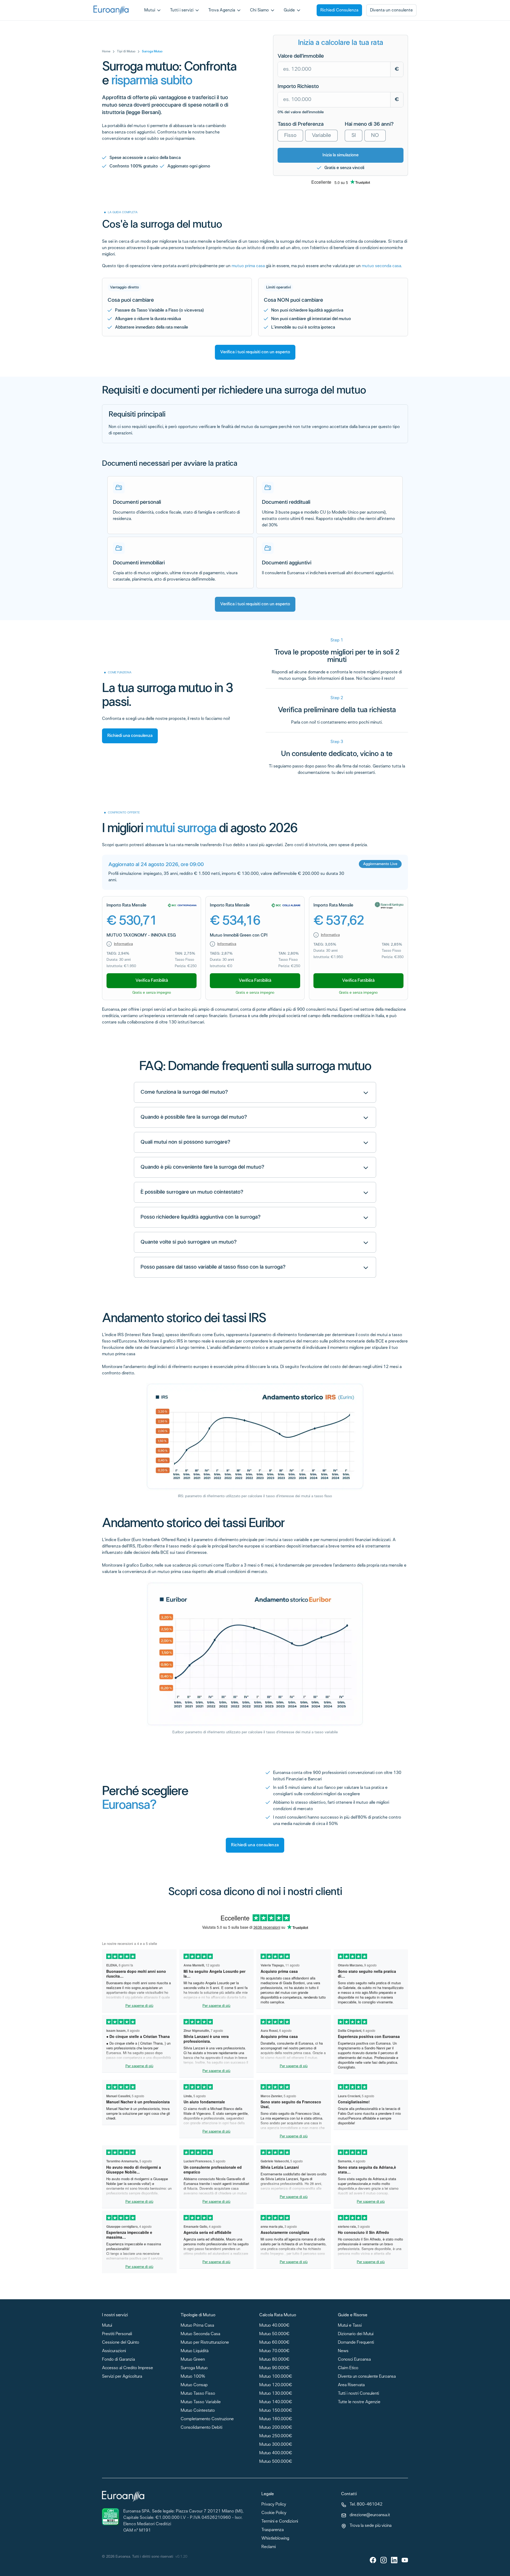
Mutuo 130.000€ (276, 2394)
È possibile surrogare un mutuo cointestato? (192, 1192)
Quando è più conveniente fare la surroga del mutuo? (202, 1167)
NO (375, 136)
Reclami (269, 2547)
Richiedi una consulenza (130, 736)
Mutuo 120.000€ (276, 2385)
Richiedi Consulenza (339, 10)
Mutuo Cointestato (198, 2411)
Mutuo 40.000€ (274, 2326)
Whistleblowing (275, 2539)
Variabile (321, 136)
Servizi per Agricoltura (122, 2377)
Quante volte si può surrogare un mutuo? (189, 1242)
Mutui (150, 10)
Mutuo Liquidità (195, 2351)
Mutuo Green (193, 2360)
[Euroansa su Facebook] (373, 2560)
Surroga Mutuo (194, 2368)
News (343, 2351)
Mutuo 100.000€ (276, 2377)
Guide (289, 10)
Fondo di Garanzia (118, 2360)
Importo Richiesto (298, 87)
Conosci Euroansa (354, 2360)
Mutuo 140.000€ (276, 2402)
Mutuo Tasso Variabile (201, 2402)
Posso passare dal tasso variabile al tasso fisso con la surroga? (213, 1267)
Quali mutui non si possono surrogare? (185, 1142)
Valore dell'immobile (301, 56)
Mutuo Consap (194, 2385)
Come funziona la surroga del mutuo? (184, 1092)
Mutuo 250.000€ (276, 2436)
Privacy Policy (274, 2505)
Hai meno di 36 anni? (369, 124)
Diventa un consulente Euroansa (367, 2377)
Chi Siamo (259, 10)
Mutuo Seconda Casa (200, 2334)
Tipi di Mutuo (126, 52)
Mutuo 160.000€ (276, 2419)
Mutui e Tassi (350, 2326)
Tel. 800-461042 (366, 2505)
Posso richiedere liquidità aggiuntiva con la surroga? (201, 1217)
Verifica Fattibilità (152, 981)
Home (106, 52)
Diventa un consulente (391, 10)
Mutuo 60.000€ (274, 2343)
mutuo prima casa (248, 266)
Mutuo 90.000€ (274, 2368)
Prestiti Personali (117, 2334)
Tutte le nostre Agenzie (359, 2402)
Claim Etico (348, 2368)
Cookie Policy (274, 2513)
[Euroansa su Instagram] (384, 2560)
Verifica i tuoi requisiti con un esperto (255, 352)
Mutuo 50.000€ (274, 2334)
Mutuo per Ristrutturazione (205, 2343)
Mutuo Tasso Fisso (198, 2394)
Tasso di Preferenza (301, 124)
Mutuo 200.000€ (276, 2428)
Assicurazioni (114, 2351)
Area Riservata (351, 2385)
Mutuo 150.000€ (276, 2411)
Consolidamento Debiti (201, 2428)
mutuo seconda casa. (382, 266)
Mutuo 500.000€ (276, 2462)
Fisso (290, 136)
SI (354, 136)
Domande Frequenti (356, 2343)
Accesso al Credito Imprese (127, 2368)
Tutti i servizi (182, 10)
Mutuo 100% (193, 2377)
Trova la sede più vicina (371, 2526)
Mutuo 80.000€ (274, 2360)
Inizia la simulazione (341, 155)
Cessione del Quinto (121, 2343)
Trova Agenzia (222, 10)
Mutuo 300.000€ (276, 2445)
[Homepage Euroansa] (111, 10)
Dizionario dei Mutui (356, 2334)
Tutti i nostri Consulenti (358, 2394)
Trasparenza (273, 2530)
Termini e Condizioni (280, 2522)
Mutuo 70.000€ (274, 2351)
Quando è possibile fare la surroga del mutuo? (194, 1117)
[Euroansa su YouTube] (405, 2560)
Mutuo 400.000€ (276, 2453)
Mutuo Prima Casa (197, 2326)
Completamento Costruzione (207, 2419)
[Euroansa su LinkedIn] (394, 2560)
